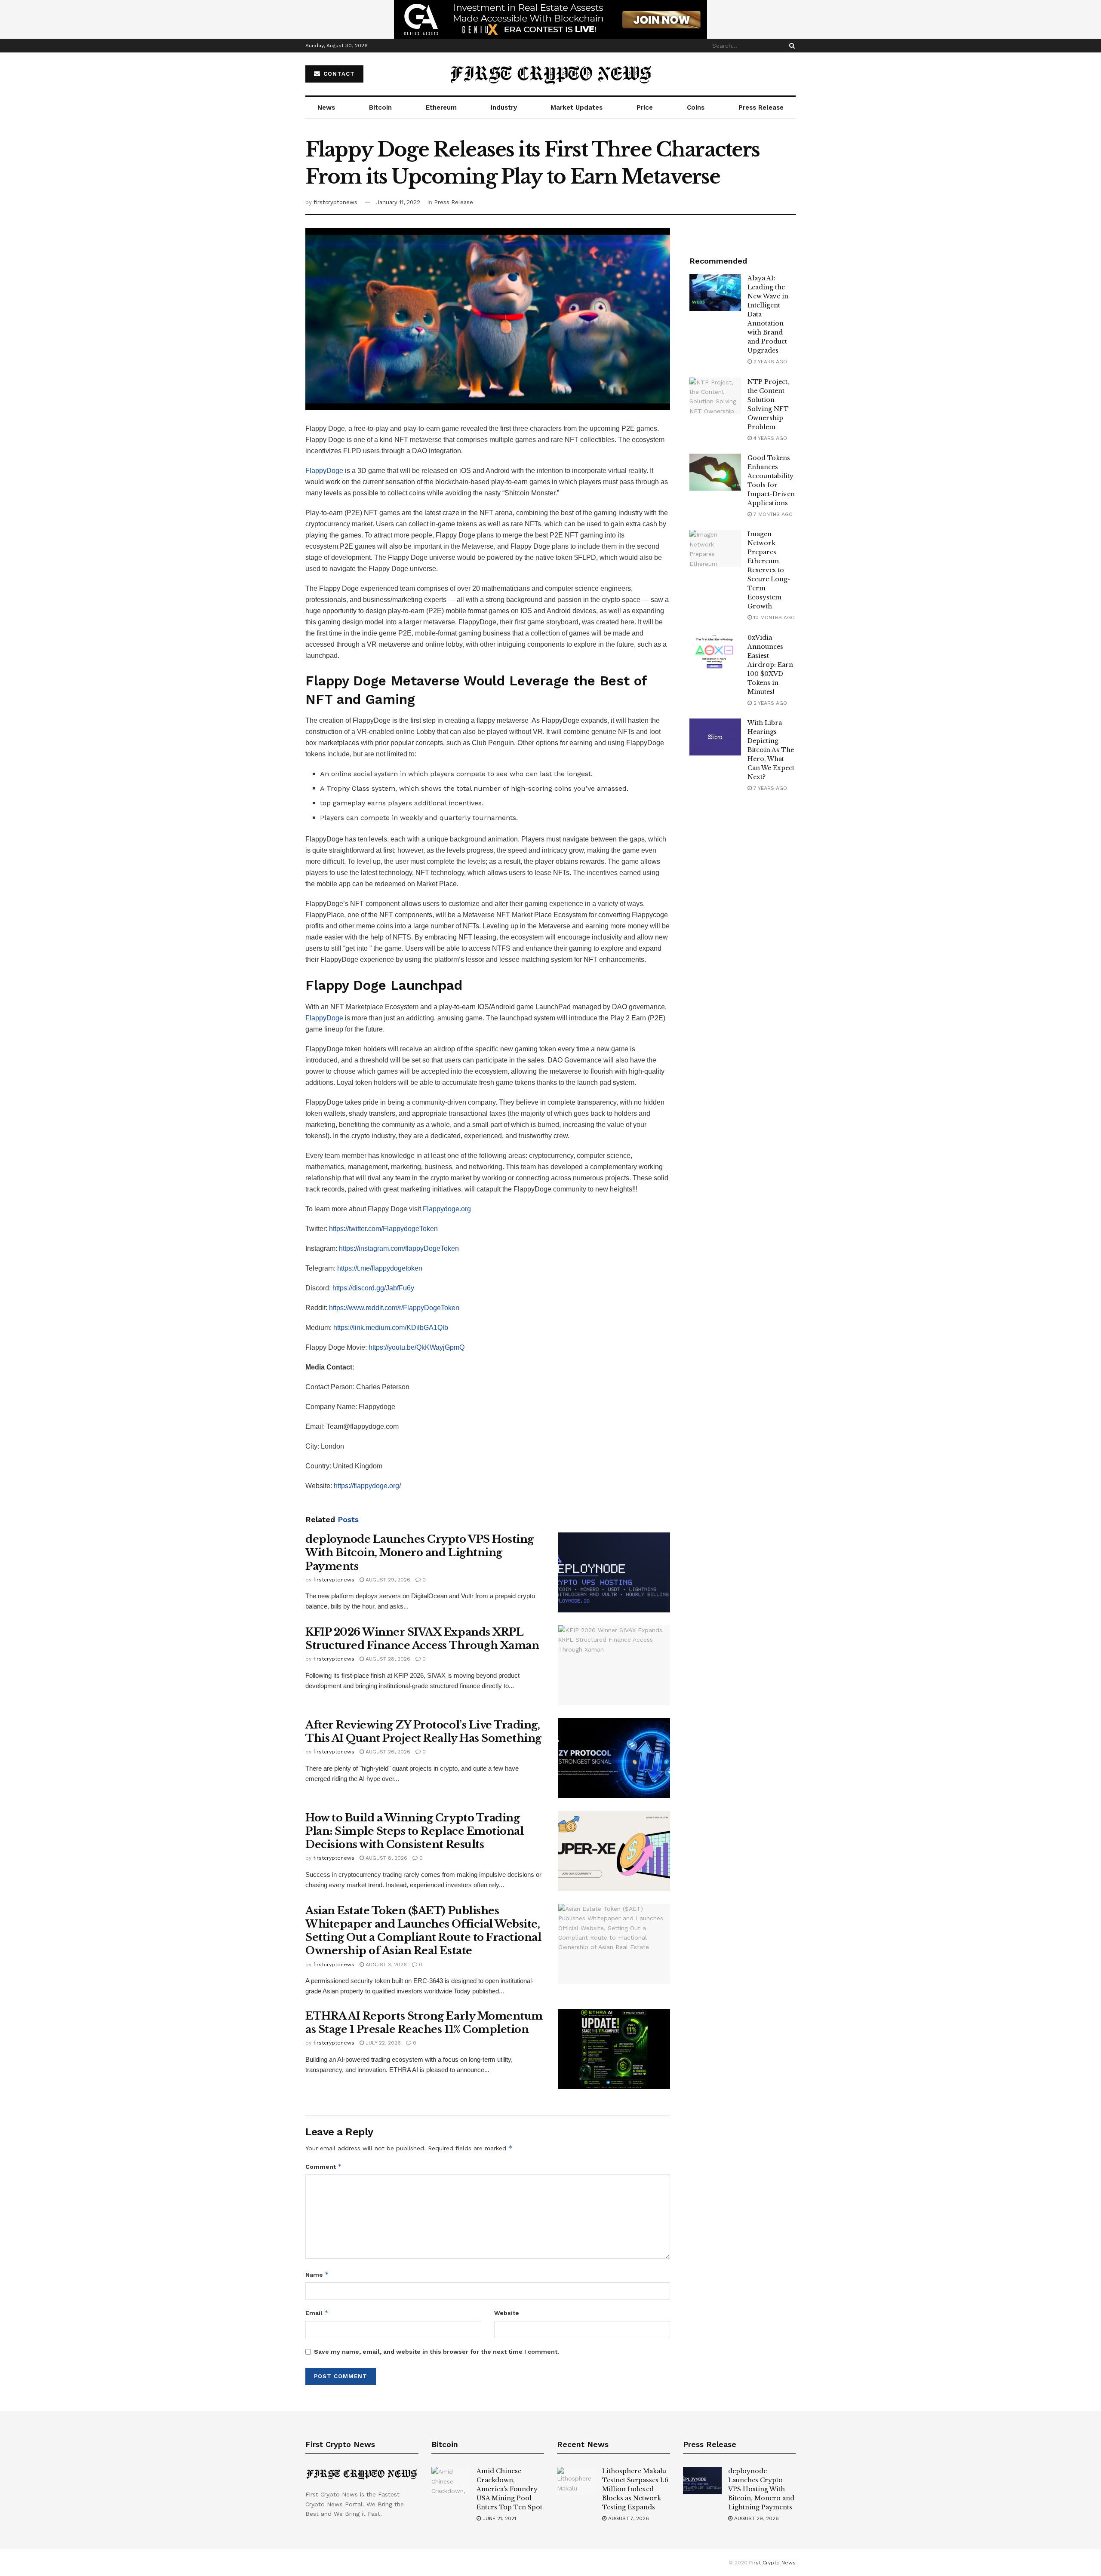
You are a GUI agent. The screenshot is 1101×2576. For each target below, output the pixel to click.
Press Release (761, 107)
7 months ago (772, 514)
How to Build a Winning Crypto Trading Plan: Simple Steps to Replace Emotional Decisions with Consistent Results (414, 1831)
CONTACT (338, 74)
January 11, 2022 (398, 202)
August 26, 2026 (387, 1752)
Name (317, 2274)
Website (507, 2313)
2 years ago (769, 362)
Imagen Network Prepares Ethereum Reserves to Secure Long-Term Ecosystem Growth (769, 570)
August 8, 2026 (386, 1858)
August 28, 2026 (387, 1659)
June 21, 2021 (498, 2518)
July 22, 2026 (382, 2043)
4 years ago (769, 438)
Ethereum (441, 107)
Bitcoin (380, 107)
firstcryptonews (335, 202)
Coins (696, 107)
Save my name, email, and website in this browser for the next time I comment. (437, 2352)
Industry (504, 107)
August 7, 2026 (628, 2518)
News (326, 107)
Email (317, 2313)
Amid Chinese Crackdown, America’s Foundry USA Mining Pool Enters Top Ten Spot (509, 2489)
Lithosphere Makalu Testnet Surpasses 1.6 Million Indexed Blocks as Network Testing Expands (635, 2489)
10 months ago (773, 617)
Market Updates (577, 107)
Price (645, 107)
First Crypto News (772, 2563)
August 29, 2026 (387, 1580)
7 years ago (769, 788)
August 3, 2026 (385, 1965)
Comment (324, 2166)
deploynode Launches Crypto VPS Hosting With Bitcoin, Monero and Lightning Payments (420, 1552)
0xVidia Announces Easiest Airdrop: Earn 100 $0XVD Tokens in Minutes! (770, 665)
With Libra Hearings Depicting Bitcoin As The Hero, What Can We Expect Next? (771, 750)
